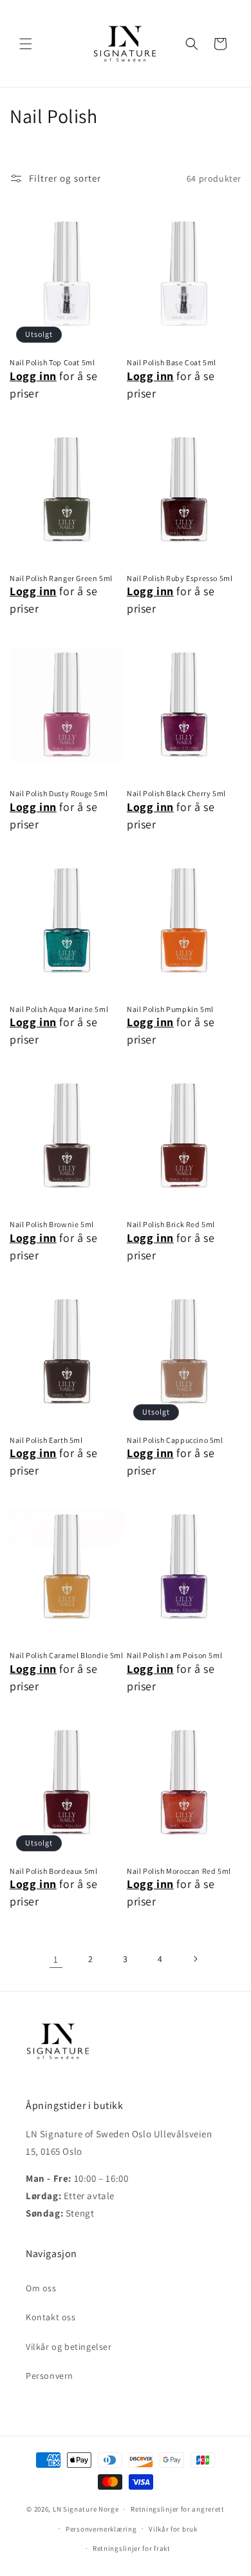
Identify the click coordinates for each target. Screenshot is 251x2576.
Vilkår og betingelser (69, 2347)
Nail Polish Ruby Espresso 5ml (180, 578)
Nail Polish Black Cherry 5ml (176, 793)
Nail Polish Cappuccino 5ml (175, 1440)
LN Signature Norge (86, 2509)
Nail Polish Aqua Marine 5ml (59, 1009)
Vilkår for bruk (173, 2529)
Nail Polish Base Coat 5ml (172, 362)
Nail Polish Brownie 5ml (52, 1224)
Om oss (41, 2288)
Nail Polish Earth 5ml (46, 1440)
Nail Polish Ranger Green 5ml (61, 578)
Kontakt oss (51, 2317)
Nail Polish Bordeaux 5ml (53, 1871)
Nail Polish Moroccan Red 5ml (179, 1871)
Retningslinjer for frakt (132, 2548)
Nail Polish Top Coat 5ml (52, 362)
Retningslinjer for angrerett (178, 2509)
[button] (26, 44)
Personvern (50, 2376)
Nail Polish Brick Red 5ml (171, 1224)
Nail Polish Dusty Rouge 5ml (59, 793)
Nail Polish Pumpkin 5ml (170, 1009)
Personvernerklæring (101, 2529)
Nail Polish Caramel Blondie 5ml (67, 1655)
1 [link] (56, 1959)
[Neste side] (195, 1959)
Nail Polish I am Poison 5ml (174, 1655)
